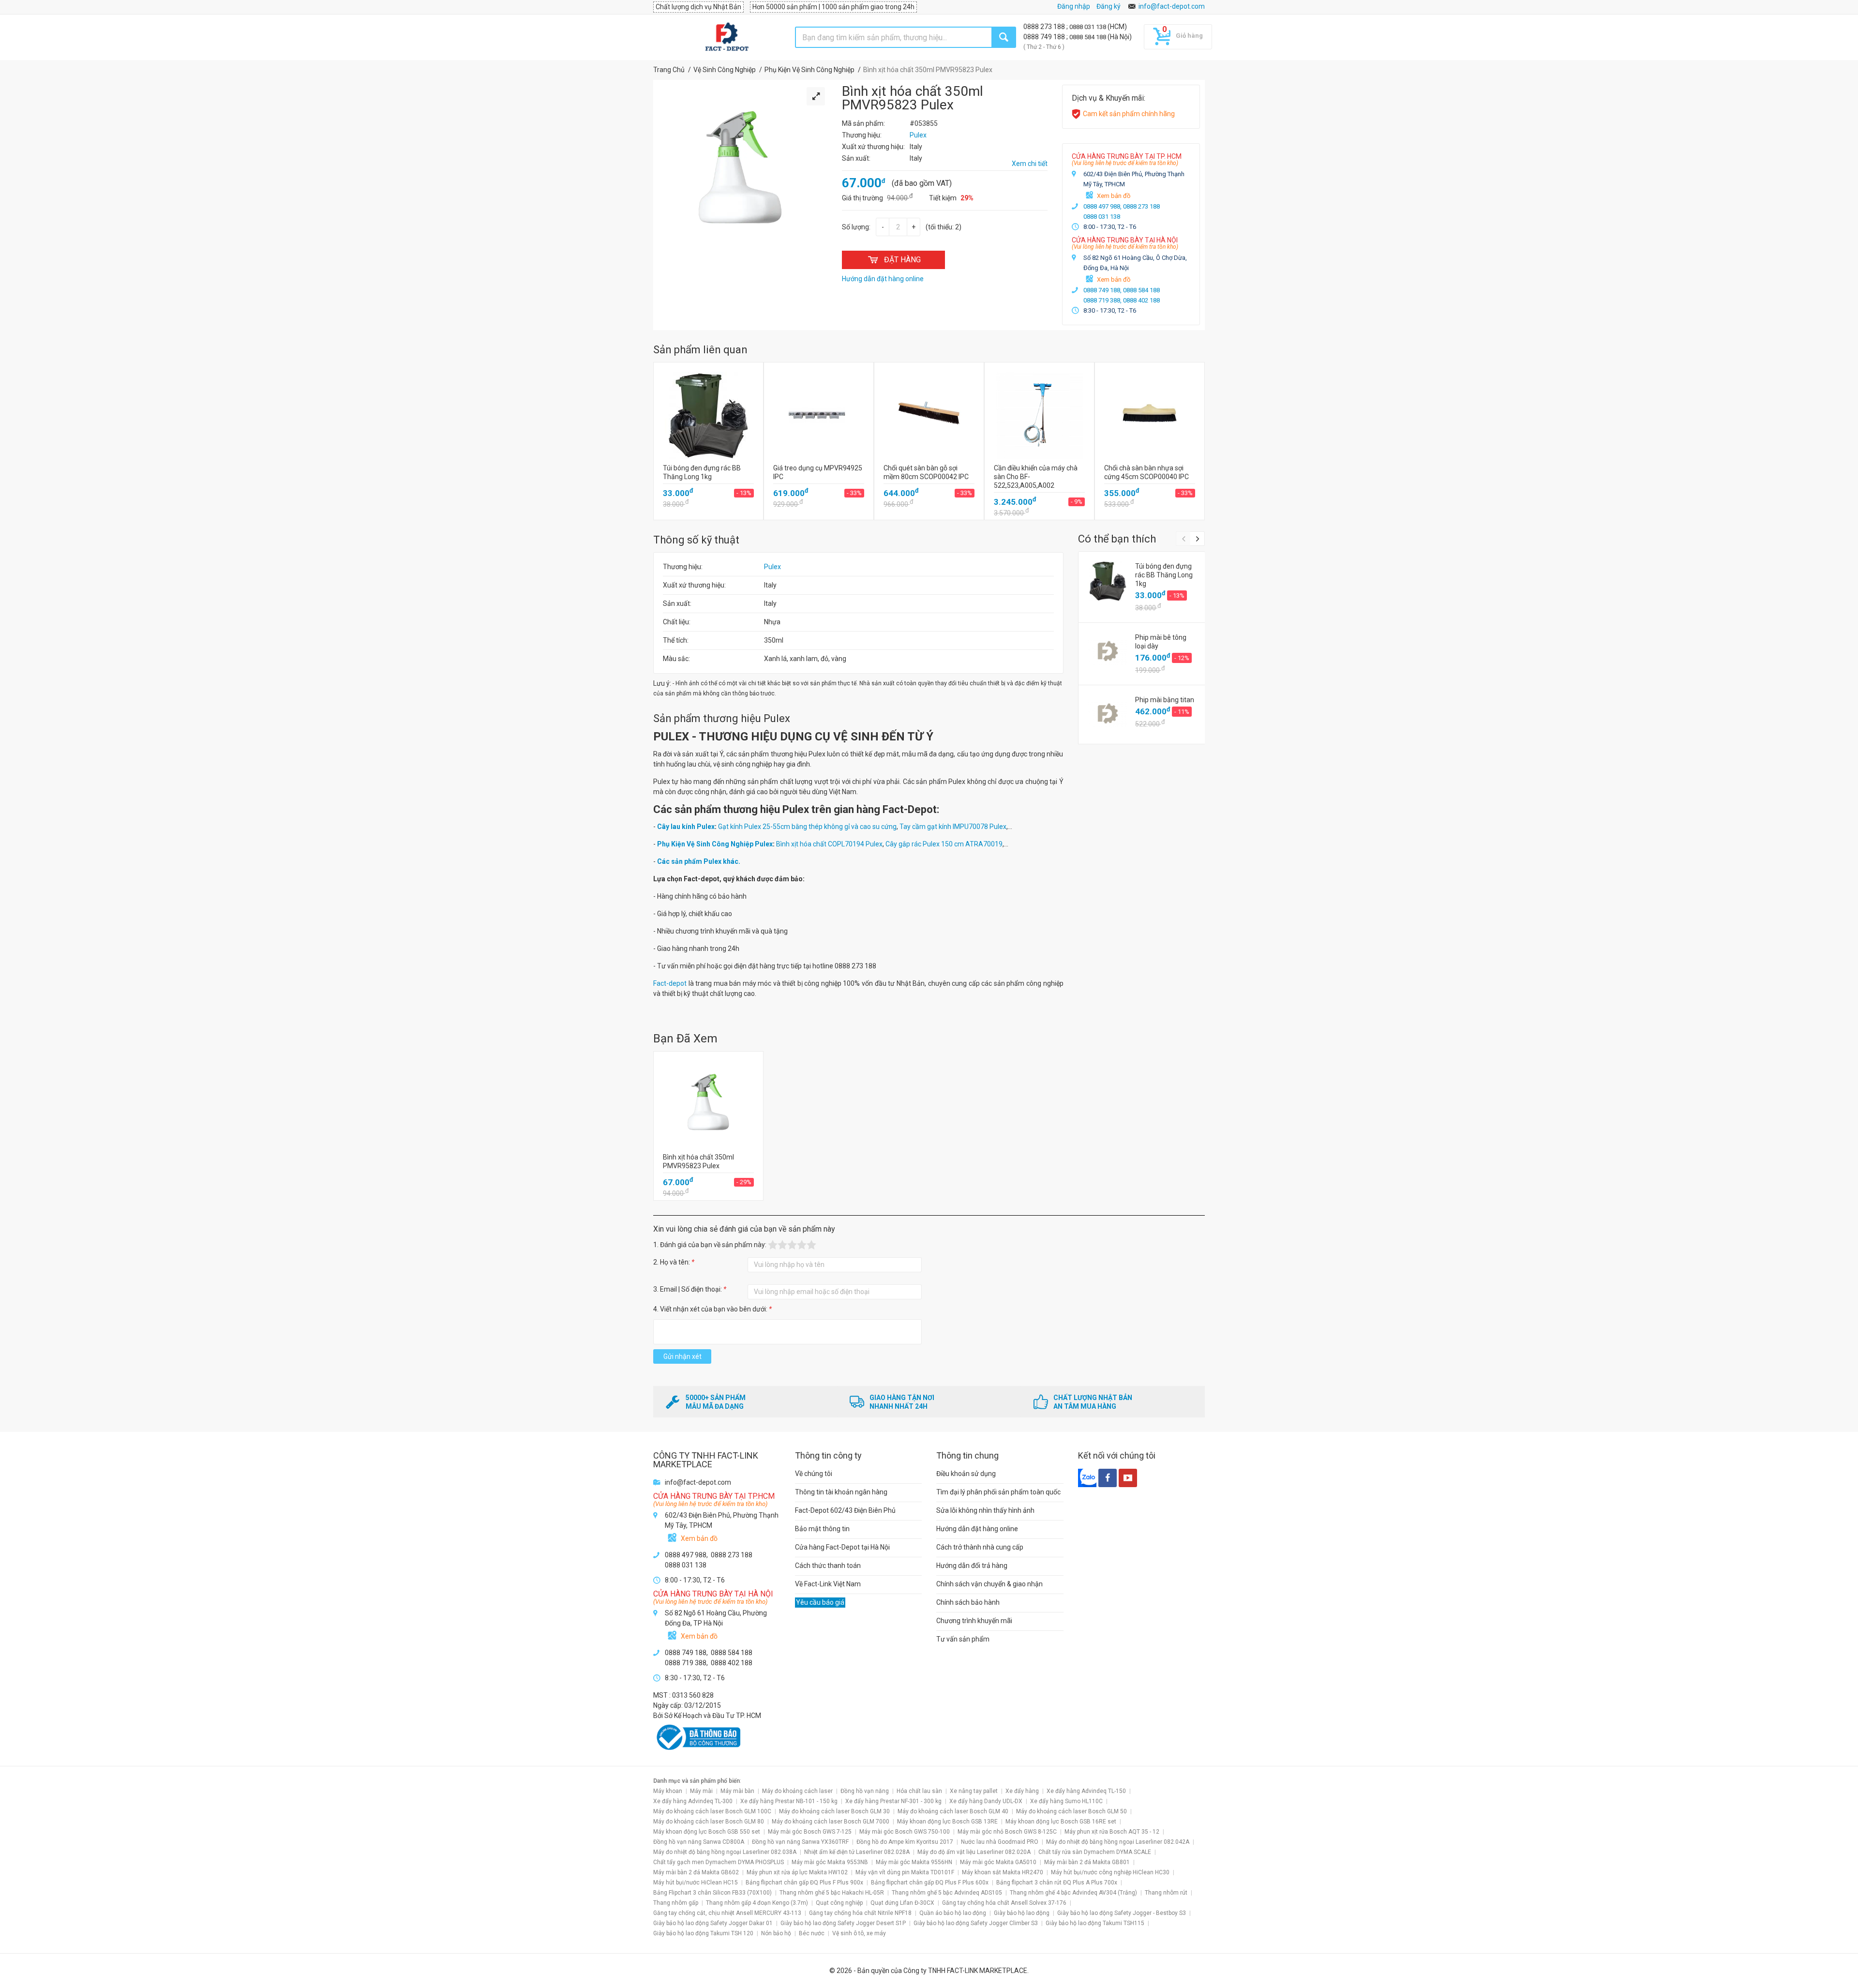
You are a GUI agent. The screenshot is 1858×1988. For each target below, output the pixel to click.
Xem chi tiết (1030, 164)
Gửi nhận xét (682, 1356)
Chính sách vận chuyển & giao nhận (989, 1584)
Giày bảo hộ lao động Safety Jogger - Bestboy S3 (1122, 1913)
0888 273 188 (1045, 27)
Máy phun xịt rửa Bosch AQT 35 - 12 (1112, 1832)
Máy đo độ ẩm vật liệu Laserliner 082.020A (974, 1852)
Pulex (772, 567)
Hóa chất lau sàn (919, 1791)
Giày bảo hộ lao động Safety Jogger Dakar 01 (713, 1923)
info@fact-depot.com (1172, 6)
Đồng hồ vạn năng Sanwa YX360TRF (800, 1842)
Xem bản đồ (1114, 196)
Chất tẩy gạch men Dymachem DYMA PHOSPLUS (719, 1862)
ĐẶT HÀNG (902, 260)
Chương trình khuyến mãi (974, 1621)
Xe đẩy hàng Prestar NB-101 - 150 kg (789, 1801)
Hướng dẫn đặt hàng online (977, 1529)
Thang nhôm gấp (676, 1903)
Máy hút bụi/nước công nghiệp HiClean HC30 (1110, 1872)
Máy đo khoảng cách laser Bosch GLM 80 (709, 1822)
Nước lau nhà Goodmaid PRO (1000, 1842)
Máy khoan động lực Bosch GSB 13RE (947, 1822)
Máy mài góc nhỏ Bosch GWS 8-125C (1007, 1832)
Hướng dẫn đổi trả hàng (972, 1566)
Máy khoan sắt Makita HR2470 (1003, 1872)
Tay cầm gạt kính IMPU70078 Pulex (953, 827)
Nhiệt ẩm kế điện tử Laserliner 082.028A (857, 1852)
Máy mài (701, 1791)
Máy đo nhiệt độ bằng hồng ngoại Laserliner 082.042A (1118, 1842)
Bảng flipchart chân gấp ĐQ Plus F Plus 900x (804, 1883)
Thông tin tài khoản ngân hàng (841, 1492)
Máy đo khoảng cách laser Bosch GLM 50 (1071, 1811)
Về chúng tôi (814, 1474)
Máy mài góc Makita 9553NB (830, 1862)
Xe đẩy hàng (1022, 1791)
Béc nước (812, 1933)
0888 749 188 (1045, 37)
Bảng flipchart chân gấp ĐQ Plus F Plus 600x (930, 1883)
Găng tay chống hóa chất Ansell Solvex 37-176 (1004, 1903)
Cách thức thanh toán (828, 1566)
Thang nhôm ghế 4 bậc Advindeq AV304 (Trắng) (1073, 1893)
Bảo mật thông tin (822, 1529)
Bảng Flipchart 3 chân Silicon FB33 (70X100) (712, 1893)
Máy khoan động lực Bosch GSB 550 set (707, 1832)
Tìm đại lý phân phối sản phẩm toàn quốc (998, 1492)
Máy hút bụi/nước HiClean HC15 (696, 1883)
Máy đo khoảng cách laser (797, 1791)
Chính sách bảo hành (968, 1602)
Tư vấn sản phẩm (963, 1639)
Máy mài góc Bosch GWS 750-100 (905, 1832)
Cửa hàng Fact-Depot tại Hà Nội (842, 1547)
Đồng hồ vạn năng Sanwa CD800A (699, 1842)
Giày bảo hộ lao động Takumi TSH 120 (703, 1933)
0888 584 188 (1088, 37)
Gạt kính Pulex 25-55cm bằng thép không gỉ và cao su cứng (807, 827)
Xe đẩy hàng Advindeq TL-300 (693, 1801)
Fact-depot (670, 983)
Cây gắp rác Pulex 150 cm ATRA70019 (944, 844)
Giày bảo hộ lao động (1022, 1913)
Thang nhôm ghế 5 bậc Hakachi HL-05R (832, 1893)
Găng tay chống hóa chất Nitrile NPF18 (860, 1913)
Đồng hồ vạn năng (865, 1791)
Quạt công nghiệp (839, 1903)
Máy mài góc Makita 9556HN (914, 1862)
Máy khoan (668, 1791)
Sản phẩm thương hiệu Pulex (722, 718)
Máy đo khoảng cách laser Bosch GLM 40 (953, 1811)
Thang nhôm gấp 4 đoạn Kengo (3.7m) (757, 1903)
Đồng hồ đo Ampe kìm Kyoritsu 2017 (905, 1842)
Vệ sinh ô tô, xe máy (859, 1933)
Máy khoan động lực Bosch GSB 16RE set (1061, 1822)
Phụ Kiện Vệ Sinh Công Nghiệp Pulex (715, 844)
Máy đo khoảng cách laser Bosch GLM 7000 (831, 1822)
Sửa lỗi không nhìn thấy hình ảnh (985, 1510)
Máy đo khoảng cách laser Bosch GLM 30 (834, 1811)
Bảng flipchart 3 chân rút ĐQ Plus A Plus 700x (1057, 1883)
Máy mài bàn (737, 1791)
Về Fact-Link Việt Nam (828, 1584)
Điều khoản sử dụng (966, 1474)
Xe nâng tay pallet (974, 1791)
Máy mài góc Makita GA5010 (998, 1862)
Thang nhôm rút (1166, 1893)
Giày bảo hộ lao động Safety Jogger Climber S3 (976, 1923)
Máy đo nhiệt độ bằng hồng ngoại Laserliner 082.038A (725, 1852)
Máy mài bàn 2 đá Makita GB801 (1087, 1862)
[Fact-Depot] (727, 37)
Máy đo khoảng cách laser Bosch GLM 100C (712, 1811)
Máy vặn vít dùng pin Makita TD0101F (905, 1872)
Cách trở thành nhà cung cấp (980, 1547)
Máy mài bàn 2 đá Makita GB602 (696, 1872)
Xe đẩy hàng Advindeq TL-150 (1086, 1791)
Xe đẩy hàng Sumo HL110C (1066, 1801)
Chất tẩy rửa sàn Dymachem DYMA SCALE (1095, 1852)
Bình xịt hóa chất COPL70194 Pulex (829, 844)
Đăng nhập (1074, 6)
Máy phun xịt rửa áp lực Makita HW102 (797, 1872)
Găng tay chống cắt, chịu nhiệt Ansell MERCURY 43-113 (727, 1913)
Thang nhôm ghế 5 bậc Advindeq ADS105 (947, 1893)
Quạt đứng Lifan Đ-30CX (902, 1903)
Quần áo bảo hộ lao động (953, 1913)
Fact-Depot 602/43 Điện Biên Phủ (845, 1510)
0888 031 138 (1088, 27)
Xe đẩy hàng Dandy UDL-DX (986, 1801)
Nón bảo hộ (776, 1933)
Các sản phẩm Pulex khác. (699, 861)
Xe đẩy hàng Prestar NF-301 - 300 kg (893, 1801)
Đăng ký (1109, 6)
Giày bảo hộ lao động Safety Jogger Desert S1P (843, 1923)
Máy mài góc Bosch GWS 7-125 (810, 1832)
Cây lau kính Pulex (686, 827)
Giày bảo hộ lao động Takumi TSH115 (1095, 1923)
